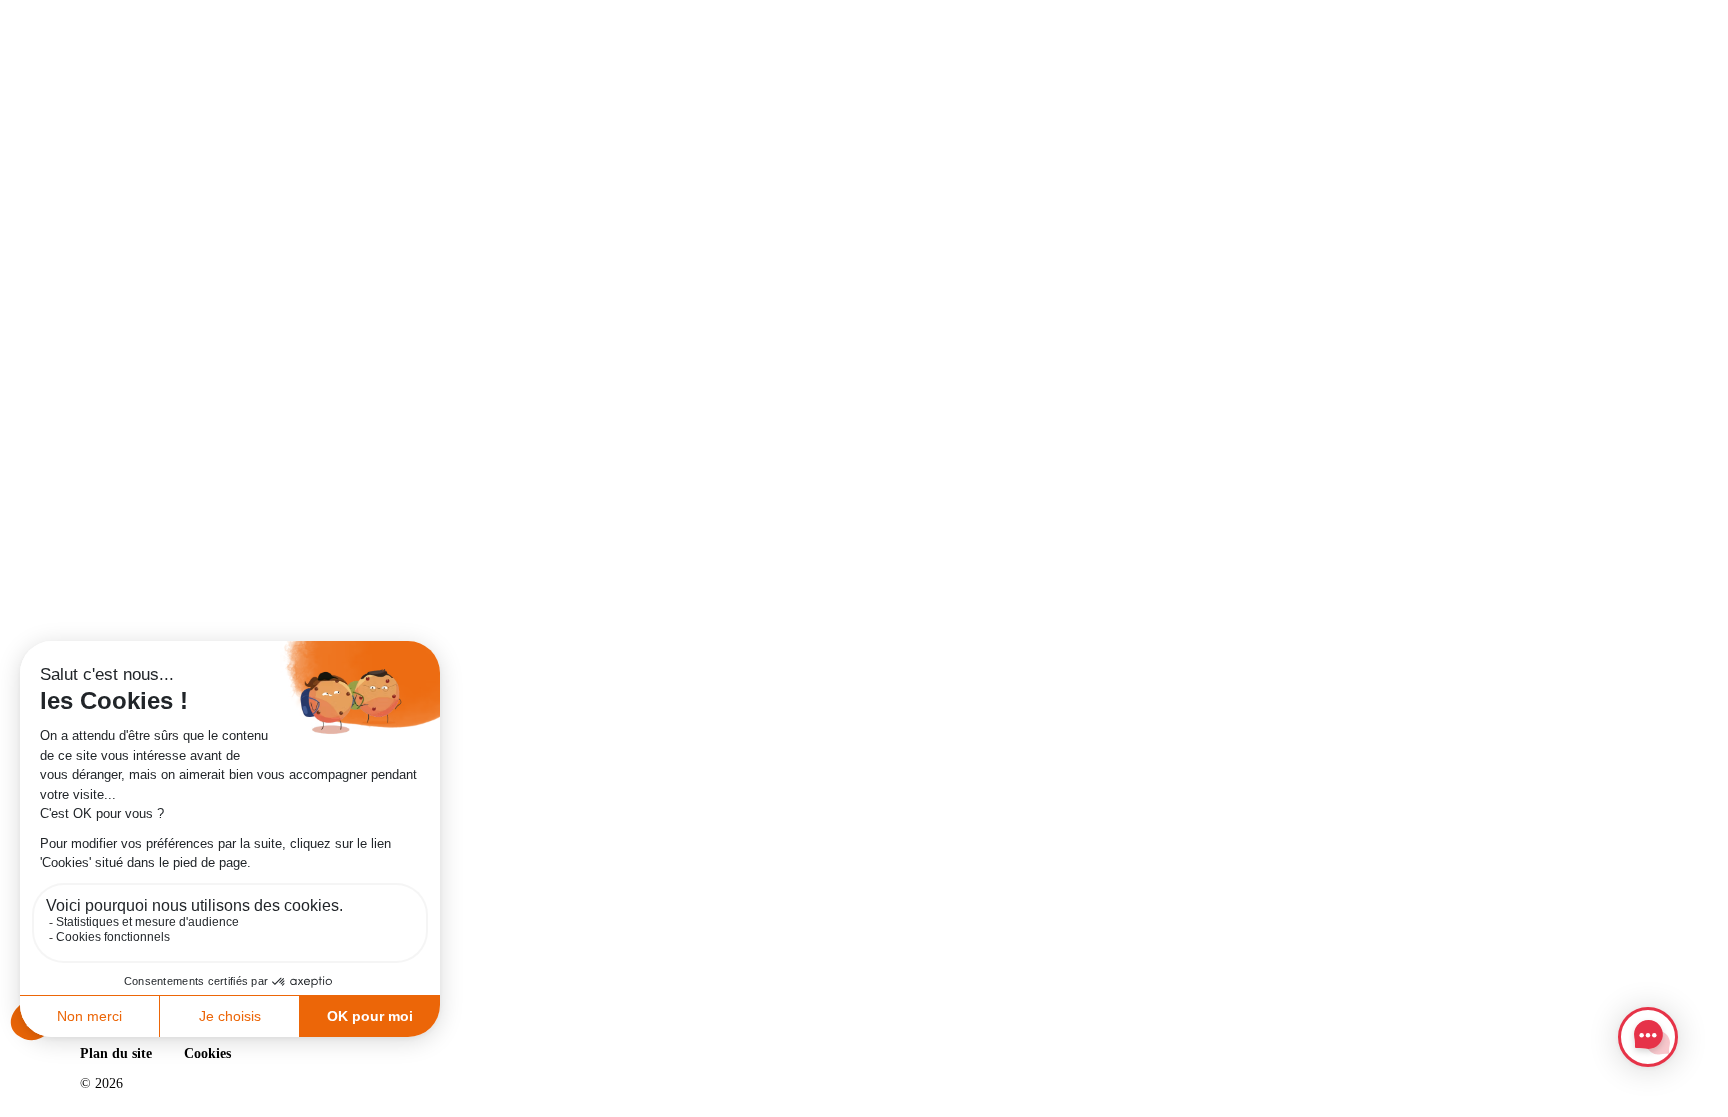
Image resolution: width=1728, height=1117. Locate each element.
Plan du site (116, 1053)
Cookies (207, 1053)
